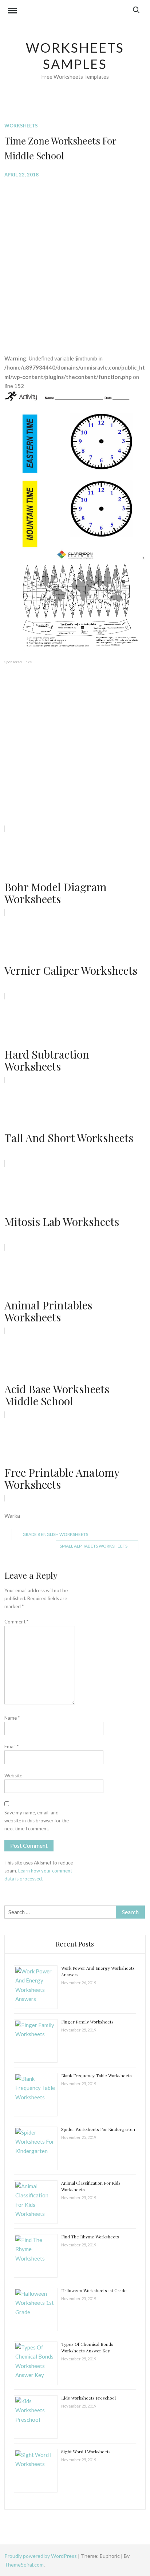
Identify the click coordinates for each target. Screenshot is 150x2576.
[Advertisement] (75, 261)
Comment (16, 1622)
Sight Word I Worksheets (86, 2451)
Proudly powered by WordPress (41, 2556)
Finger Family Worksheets (87, 2022)
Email (11, 1746)
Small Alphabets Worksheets (94, 1546)
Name (12, 1718)
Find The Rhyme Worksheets (90, 2237)
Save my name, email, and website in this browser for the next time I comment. (37, 1821)
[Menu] (12, 12)
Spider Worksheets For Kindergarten (98, 2129)
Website (13, 1776)
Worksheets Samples (75, 56)
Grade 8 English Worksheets (55, 1534)
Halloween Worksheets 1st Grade (94, 2290)
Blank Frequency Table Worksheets (96, 2075)
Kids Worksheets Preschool (88, 2398)
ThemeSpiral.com (24, 2565)
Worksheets (21, 126)
